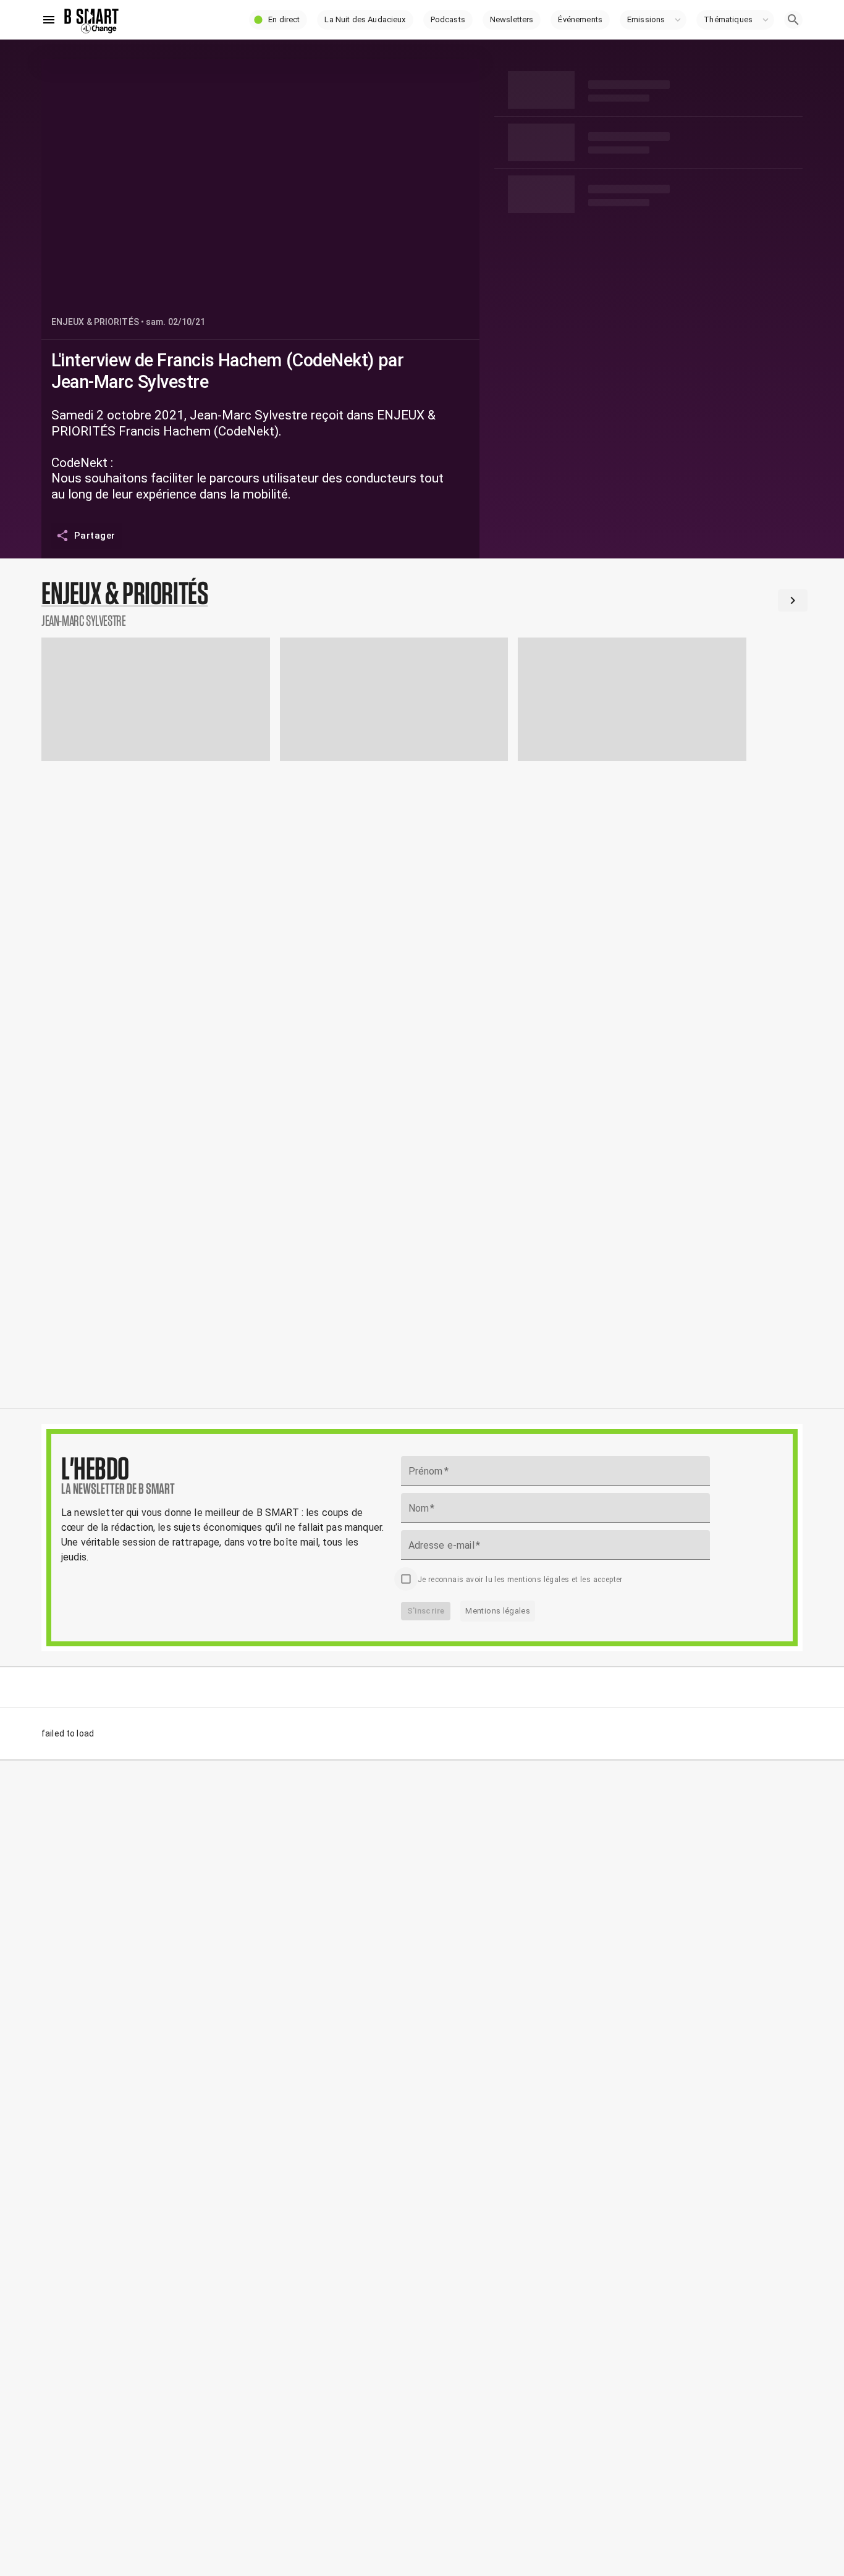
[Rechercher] (793, 20)
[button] (278, 20)
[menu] (49, 20)
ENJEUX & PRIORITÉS (95, 322)
